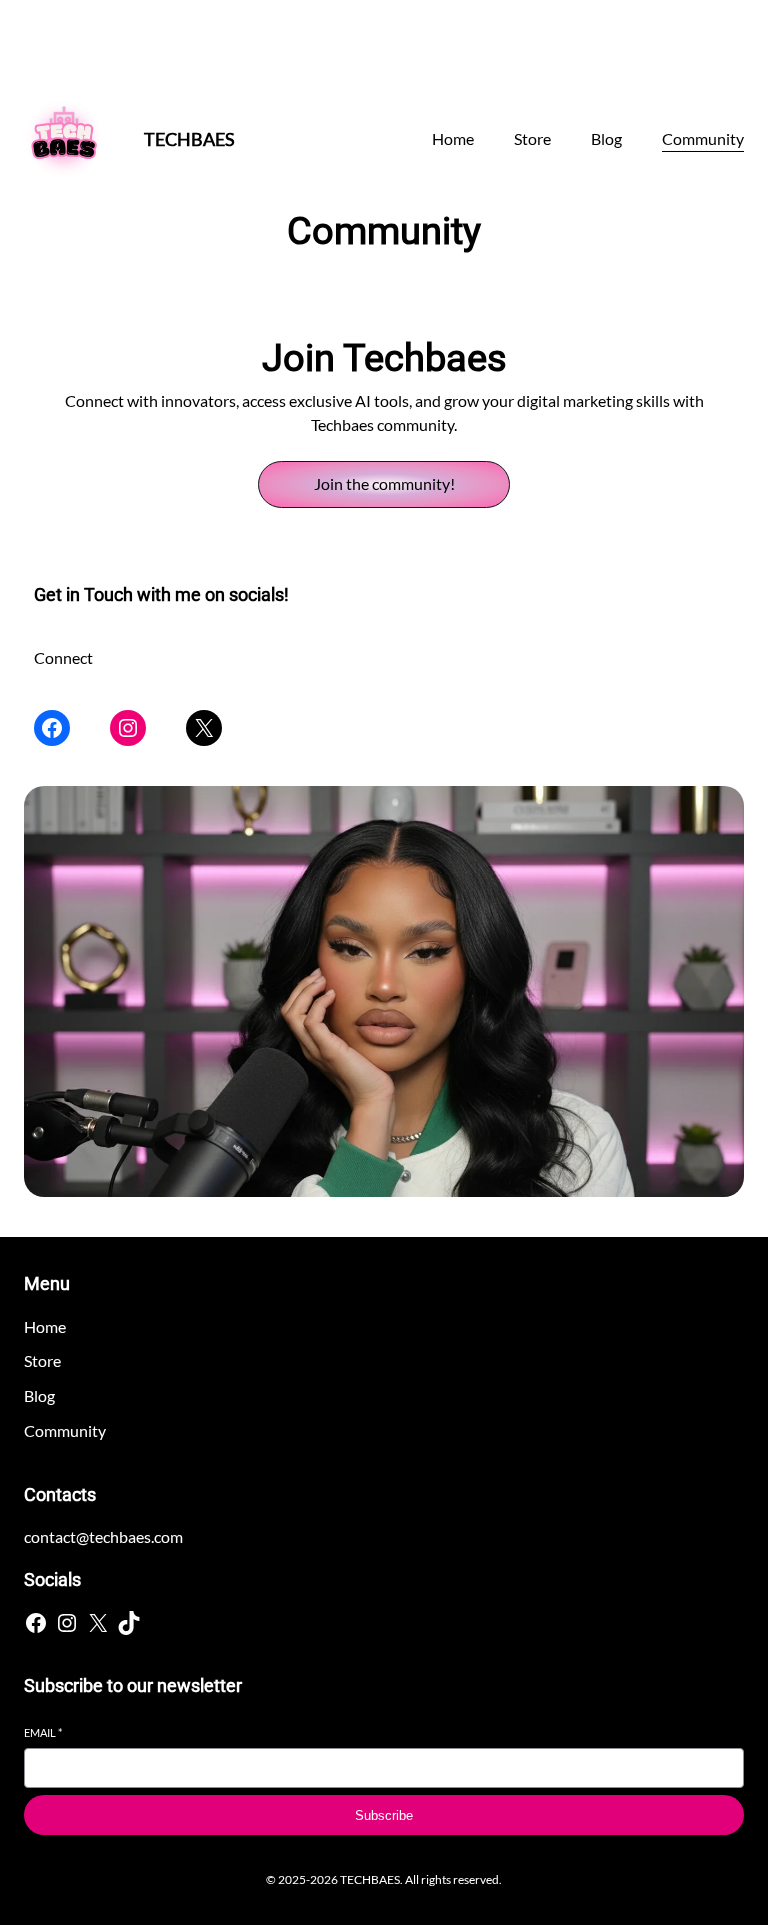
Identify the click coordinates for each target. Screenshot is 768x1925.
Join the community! (384, 483)
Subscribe (384, 1815)
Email (43, 1732)
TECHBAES (189, 139)
